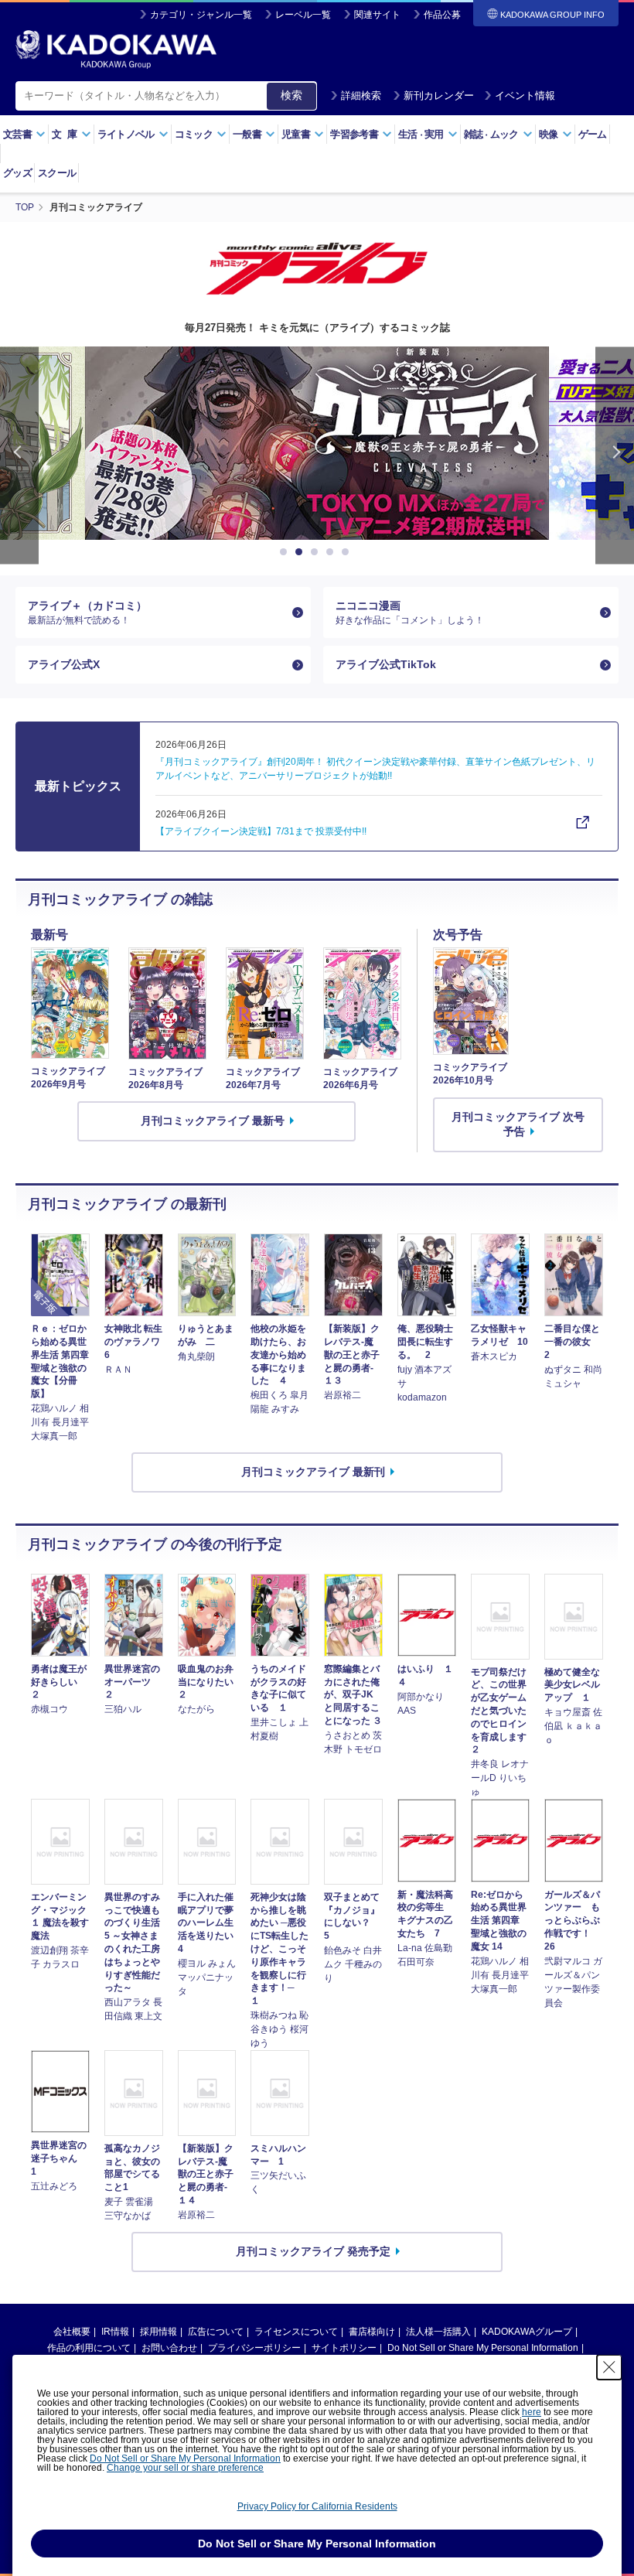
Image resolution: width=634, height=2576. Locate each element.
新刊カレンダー (439, 96)
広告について (216, 2332)
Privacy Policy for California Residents (317, 2506)
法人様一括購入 (438, 2332)
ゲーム (593, 134)
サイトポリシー (344, 2348)
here (532, 2412)
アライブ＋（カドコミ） (87, 612)
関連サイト (377, 15)
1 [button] (286, 552)
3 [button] (317, 552)
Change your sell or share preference (185, 2468)
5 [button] (348, 552)
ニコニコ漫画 (410, 612)
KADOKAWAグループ (527, 2332)
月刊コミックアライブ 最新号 (213, 1121)
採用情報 (158, 2332)
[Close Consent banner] (609, 2367)
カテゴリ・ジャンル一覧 (201, 15)
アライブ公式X (64, 664)
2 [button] (302, 552)
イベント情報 (525, 96)
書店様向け (372, 2332)
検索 (291, 95)
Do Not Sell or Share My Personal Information (483, 2348)
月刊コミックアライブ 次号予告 (518, 1124)
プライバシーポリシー (254, 2348)
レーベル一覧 (303, 15)
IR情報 (115, 2332)
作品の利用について (89, 2348)
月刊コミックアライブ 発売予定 (313, 2251)
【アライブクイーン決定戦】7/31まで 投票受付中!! (261, 831)
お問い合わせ (169, 2348)
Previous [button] (19, 455)
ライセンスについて (296, 2332)
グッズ (17, 173)
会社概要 (72, 2332)
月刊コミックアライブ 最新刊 (313, 1472)
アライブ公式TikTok (386, 664)
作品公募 (442, 15)
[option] (317, 443)
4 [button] (332, 552)
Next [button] (615, 455)
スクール (57, 173)
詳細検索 (361, 96)
